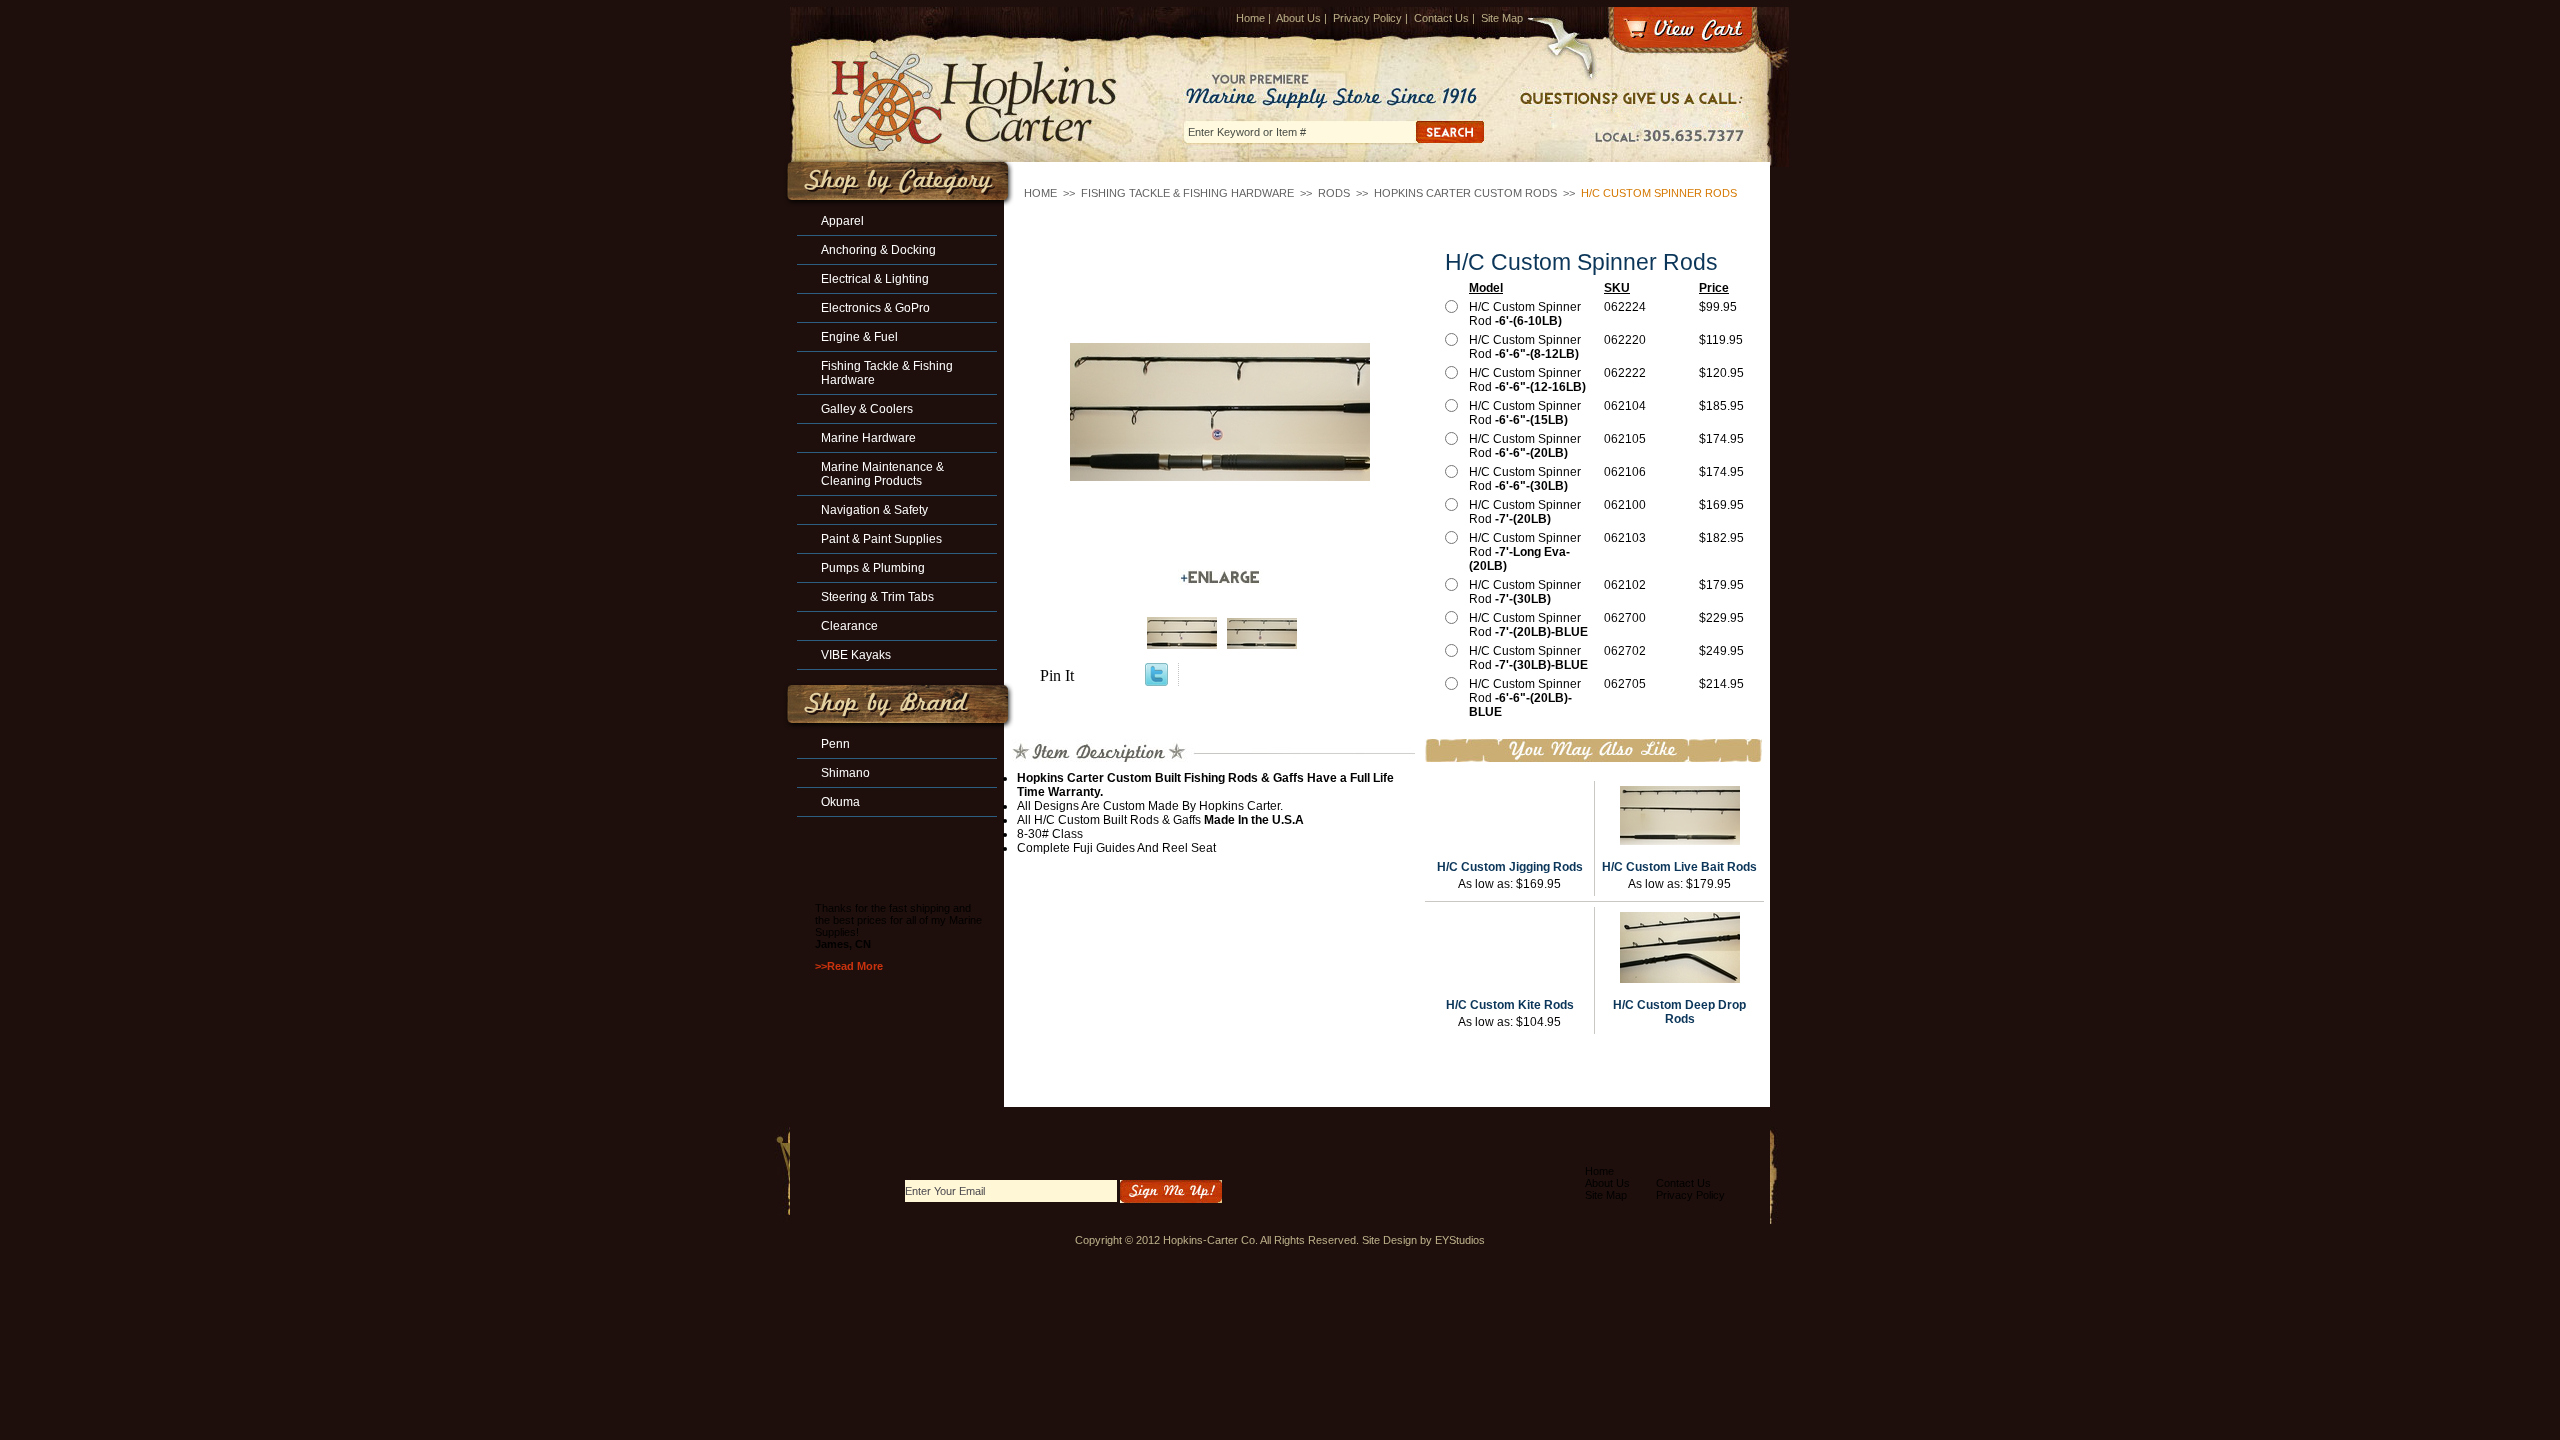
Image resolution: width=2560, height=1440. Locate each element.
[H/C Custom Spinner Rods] (1220, 412)
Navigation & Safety (874, 510)
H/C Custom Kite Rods (1510, 1005)
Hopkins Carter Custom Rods (1465, 193)
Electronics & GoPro (875, 308)
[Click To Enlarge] (1220, 577)
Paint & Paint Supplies (881, 539)
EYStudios (1460, 1240)
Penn (835, 744)
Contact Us (1441, 18)
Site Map (1502, 18)
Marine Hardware (868, 438)
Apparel (842, 221)
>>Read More (849, 966)
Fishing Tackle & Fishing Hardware (1187, 193)
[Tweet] (1156, 680)
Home (1250, 18)
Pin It (1057, 675)
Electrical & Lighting (875, 279)
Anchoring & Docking (878, 250)
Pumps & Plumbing (873, 568)
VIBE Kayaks (856, 655)
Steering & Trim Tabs (877, 597)
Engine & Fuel (859, 337)
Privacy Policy (1367, 18)
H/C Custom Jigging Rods (1510, 867)
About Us (1298, 18)
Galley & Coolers (867, 409)
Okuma (840, 802)
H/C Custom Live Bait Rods (1679, 867)
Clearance (849, 626)
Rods (1334, 193)
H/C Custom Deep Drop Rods (1679, 1012)
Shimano (845, 773)
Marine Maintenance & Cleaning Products (882, 474)
